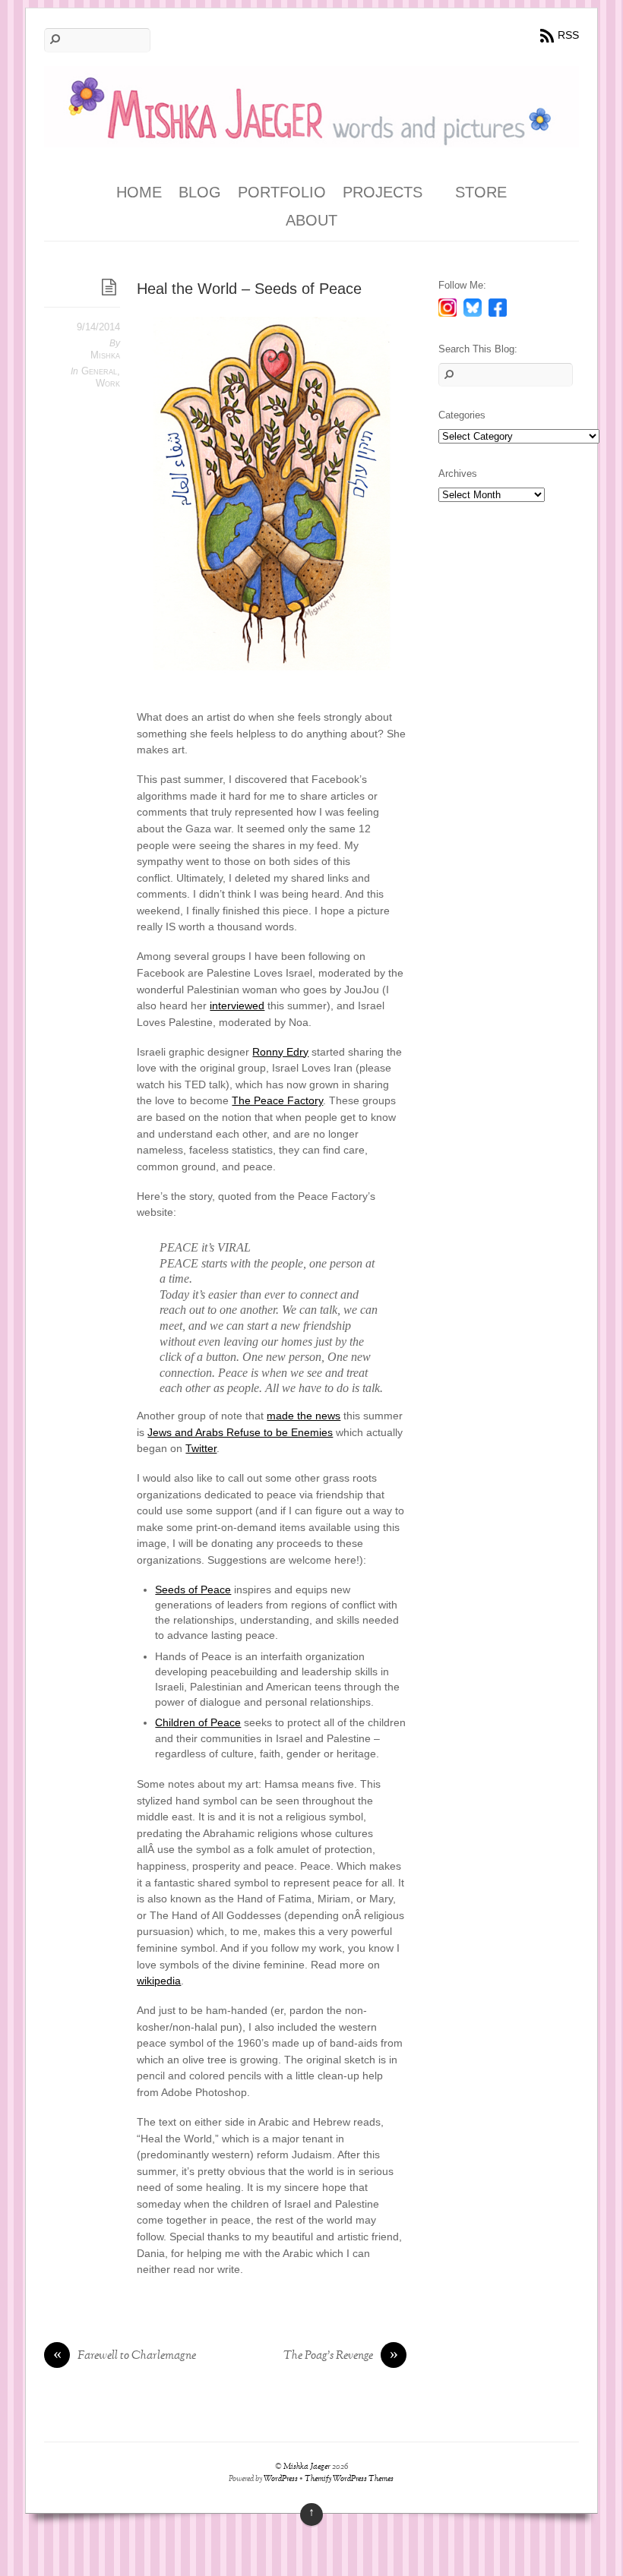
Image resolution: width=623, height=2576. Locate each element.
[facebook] (498, 307)
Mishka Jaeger (307, 2467)
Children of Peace (198, 1722)
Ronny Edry (280, 1052)
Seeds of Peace (193, 1589)
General (99, 371)
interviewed (237, 1005)
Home (139, 192)
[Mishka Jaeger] (311, 136)
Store (481, 192)
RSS (568, 35)
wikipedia (159, 1981)
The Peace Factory (277, 1100)
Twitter (201, 1448)
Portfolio (282, 192)
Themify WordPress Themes (349, 2479)
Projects (383, 192)
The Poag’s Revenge (341, 2357)
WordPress (281, 2479)
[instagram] (447, 307)
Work (108, 383)
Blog (200, 192)
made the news (304, 1416)
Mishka (105, 355)
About (311, 220)
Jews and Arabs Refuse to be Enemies (240, 1432)
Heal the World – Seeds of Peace (249, 289)
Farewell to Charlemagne (125, 2357)
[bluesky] (473, 307)
